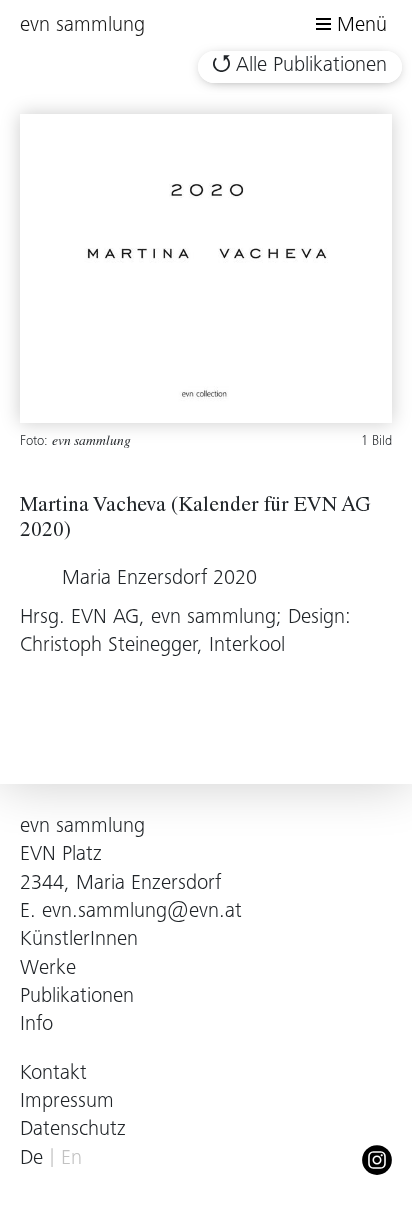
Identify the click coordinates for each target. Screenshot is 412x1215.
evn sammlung (82, 26)
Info (36, 1025)
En (71, 1159)
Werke (48, 969)
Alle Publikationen (311, 66)
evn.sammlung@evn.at (142, 912)
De (31, 1159)
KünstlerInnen (79, 940)
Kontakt (53, 1074)
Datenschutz (73, 1130)
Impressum (67, 1102)
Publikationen (77, 997)
